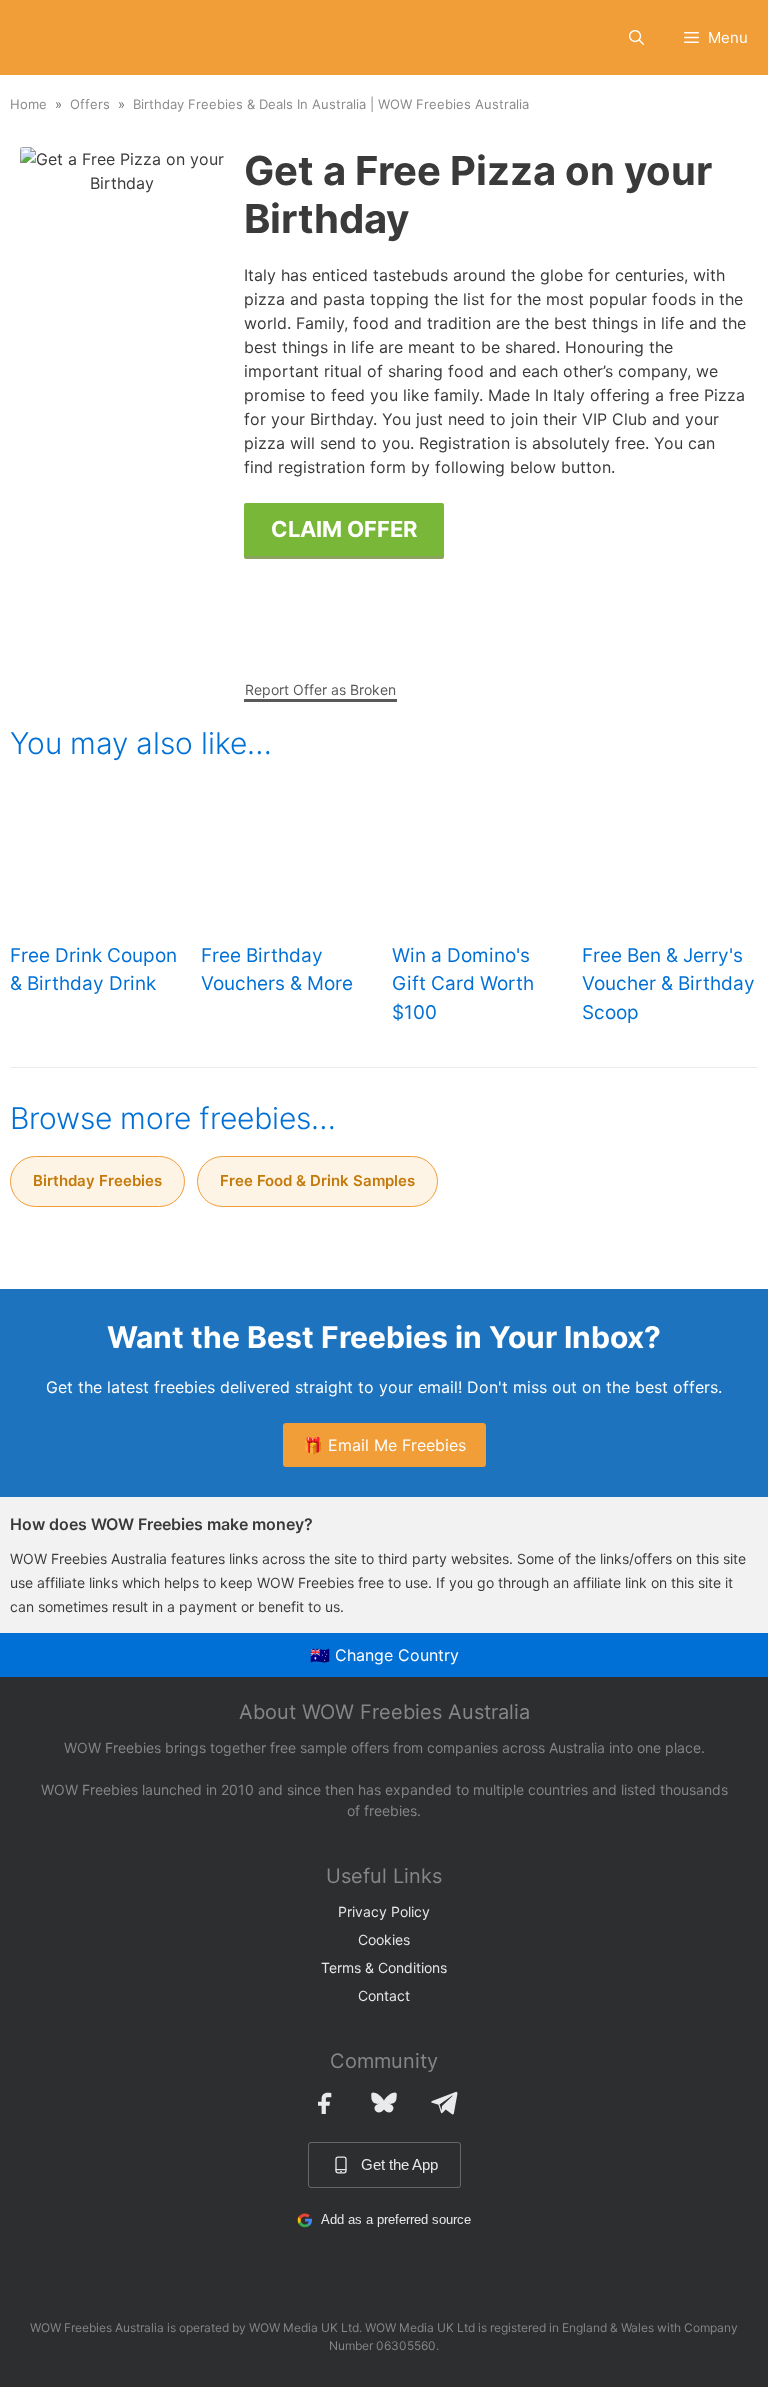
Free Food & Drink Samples (317, 1180)
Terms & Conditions (384, 1967)
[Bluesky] (384, 2103)
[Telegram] (444, 2103)
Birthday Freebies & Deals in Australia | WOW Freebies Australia (331, 104)
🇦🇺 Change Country (384, 1655)
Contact (384, 1995)
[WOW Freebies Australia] (47, 37)
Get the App (399, 2164)
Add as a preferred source (396, 2219)
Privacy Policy (384, 1911)
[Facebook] (324, 2103)
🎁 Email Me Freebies (384, 1445)
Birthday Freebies (97, 1180)
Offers (90, 104)
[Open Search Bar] (636, 37)
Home (28, 104)
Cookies (384, 1939)
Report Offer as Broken (320, 689)
